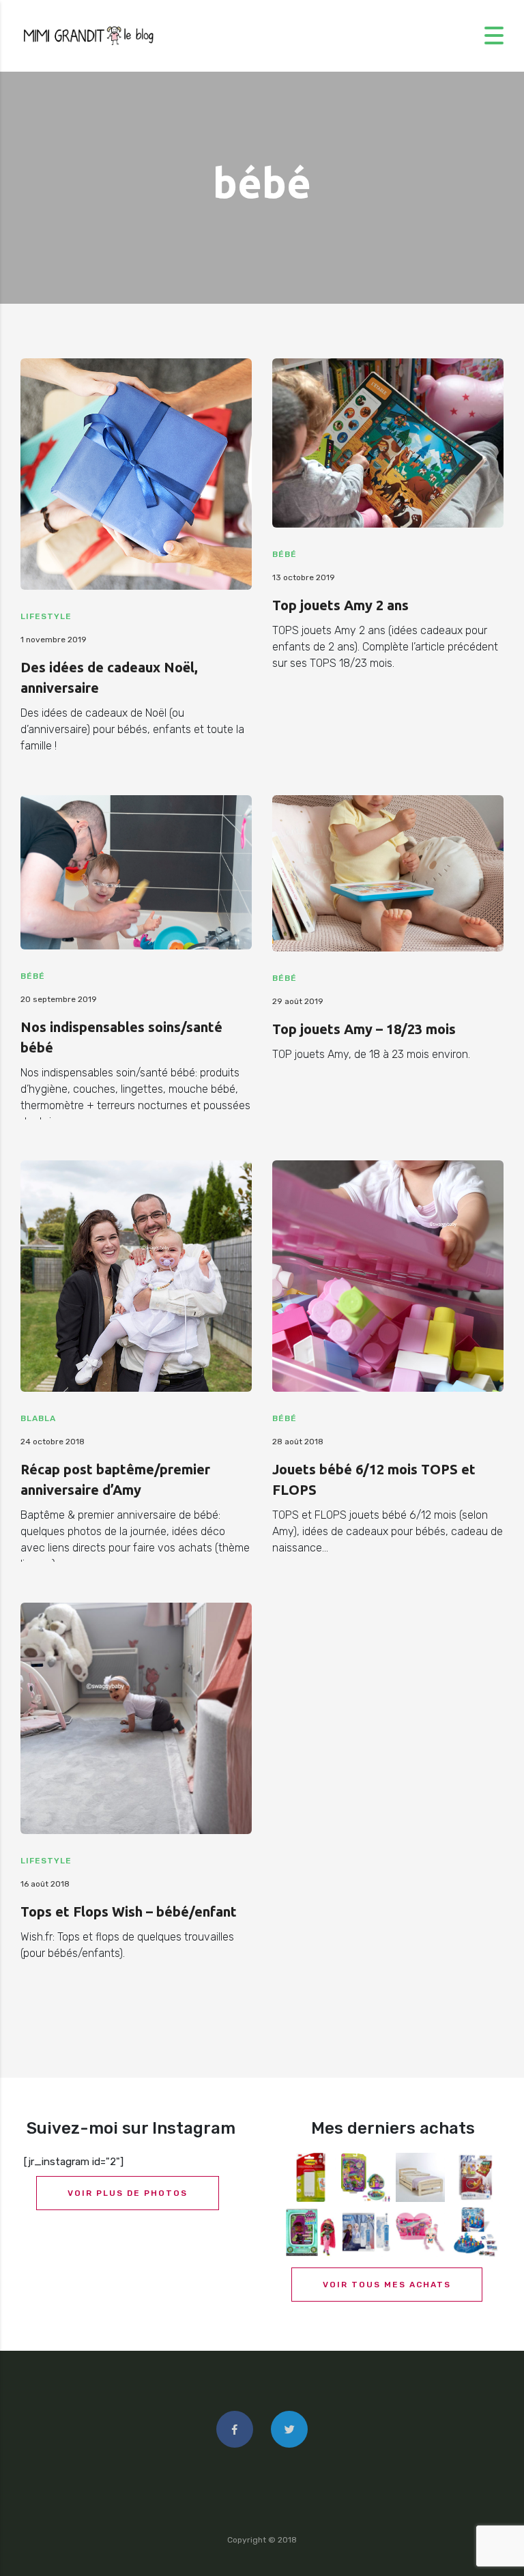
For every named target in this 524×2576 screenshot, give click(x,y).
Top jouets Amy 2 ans (340, 605)
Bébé (285, 554)
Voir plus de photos (128, 2193)
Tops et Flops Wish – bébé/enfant (129, 1912)
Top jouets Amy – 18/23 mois (364, 1029)
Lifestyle (46, 616)
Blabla (38, 1418)
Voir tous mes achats (387, 2285)
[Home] (89, 35)
